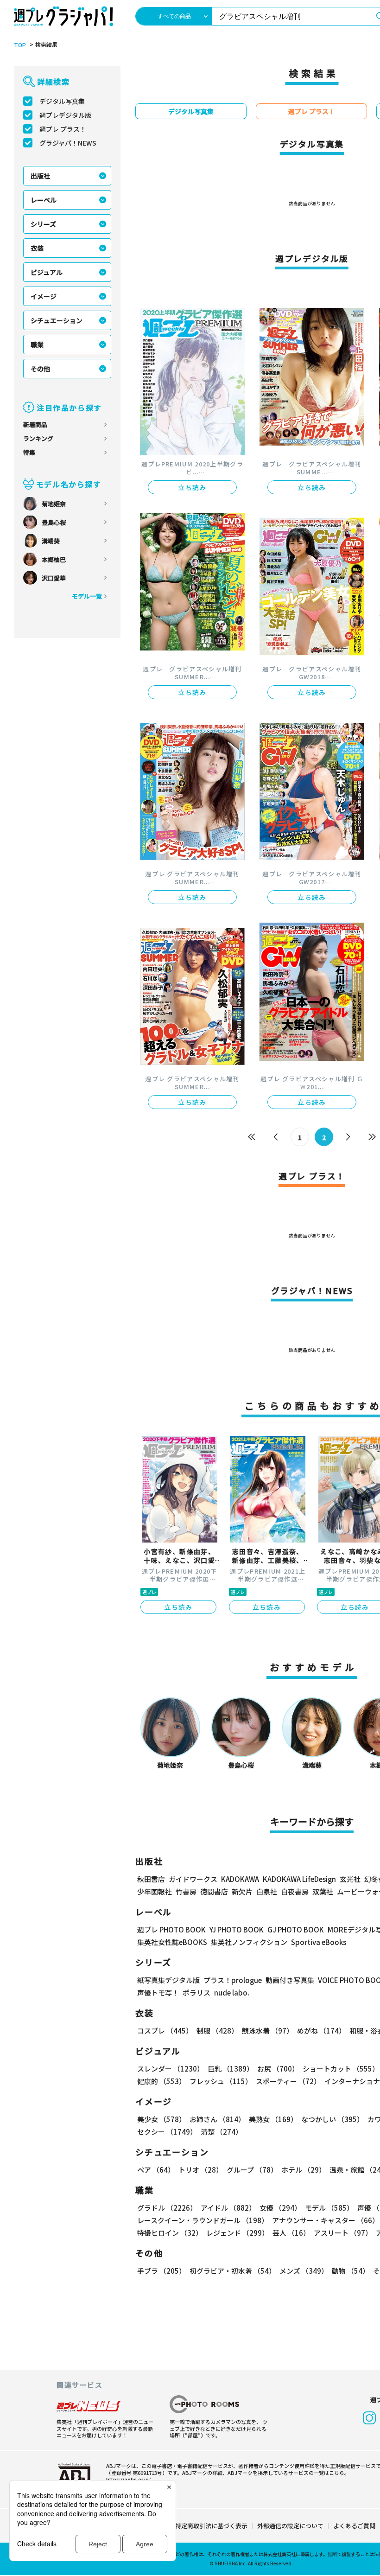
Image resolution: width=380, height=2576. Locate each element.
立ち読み (192, 487)
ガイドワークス (193, 1879)
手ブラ (161, 2271)
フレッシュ (221, 2081)
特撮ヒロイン (170, 2233)
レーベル (44, 200)
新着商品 (35, 424)
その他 (40, 369)
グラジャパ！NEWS (68, 143)
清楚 (222, 2132)
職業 (37, 344)
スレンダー (171, 2069)
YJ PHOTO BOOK (237, 1929)
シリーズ (43, 224)
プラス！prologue (233, 1980)
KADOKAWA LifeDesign (299, 1879)
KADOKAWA (240, 1879)
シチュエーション (57, 320)
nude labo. (232, 1993)
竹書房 (186, 1891)
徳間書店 (214, 1891)
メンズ (304, 2271)
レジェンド (237, 2233)
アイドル (228, 2208)
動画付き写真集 (290, 1980)
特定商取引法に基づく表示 (211, 2526)
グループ (252, 2170)
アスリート (343, 2233)
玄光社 (350, 1879)
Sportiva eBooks (319, 1942)
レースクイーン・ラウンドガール (203, 2220)
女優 (280, 2208)
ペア (156, 2170)
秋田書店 (151, 1879)
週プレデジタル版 (65, 115)
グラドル (167, 2208)
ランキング (38, 438)
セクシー (167, 2132)
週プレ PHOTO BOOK (171, 1929)
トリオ (201, 2170)
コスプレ (165, 2031)
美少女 (161, 2119)
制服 (217, 2031)
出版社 (40, 176)
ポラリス (196, 1993)
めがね (321, 2031)
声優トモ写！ (158, 1993)
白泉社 (267, 1891)
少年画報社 (155, 1891)
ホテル (304, 2170)
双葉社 (323, 1891)
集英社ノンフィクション (249, 1942)
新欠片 (242, 1891)
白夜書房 (295, 1891)
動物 (351, 2271)
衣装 (37, 248)
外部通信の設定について (290, 2526)
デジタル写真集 (62, 101)
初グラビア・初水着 (233, 2271)
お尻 (278, 2069)
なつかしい (332, 2119)
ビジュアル (47, 272)
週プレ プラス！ (63, 129)
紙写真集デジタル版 (168, 1980)
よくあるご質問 (354, 2526)
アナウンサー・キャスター (326, 2220)
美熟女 (273, 2119)
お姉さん (217, 2119)
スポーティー (288, 2081)
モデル (329, 2208)
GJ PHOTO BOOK (296, 1929)
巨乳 (231, 2069)
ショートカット (341, 2069)
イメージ (44, 296)
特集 (29, 452)
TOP (20, 45)
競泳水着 (268, 2031)
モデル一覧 (87, 596)
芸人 (291, 2233)
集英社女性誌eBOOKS (172, 1942)
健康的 (161, 2081)
